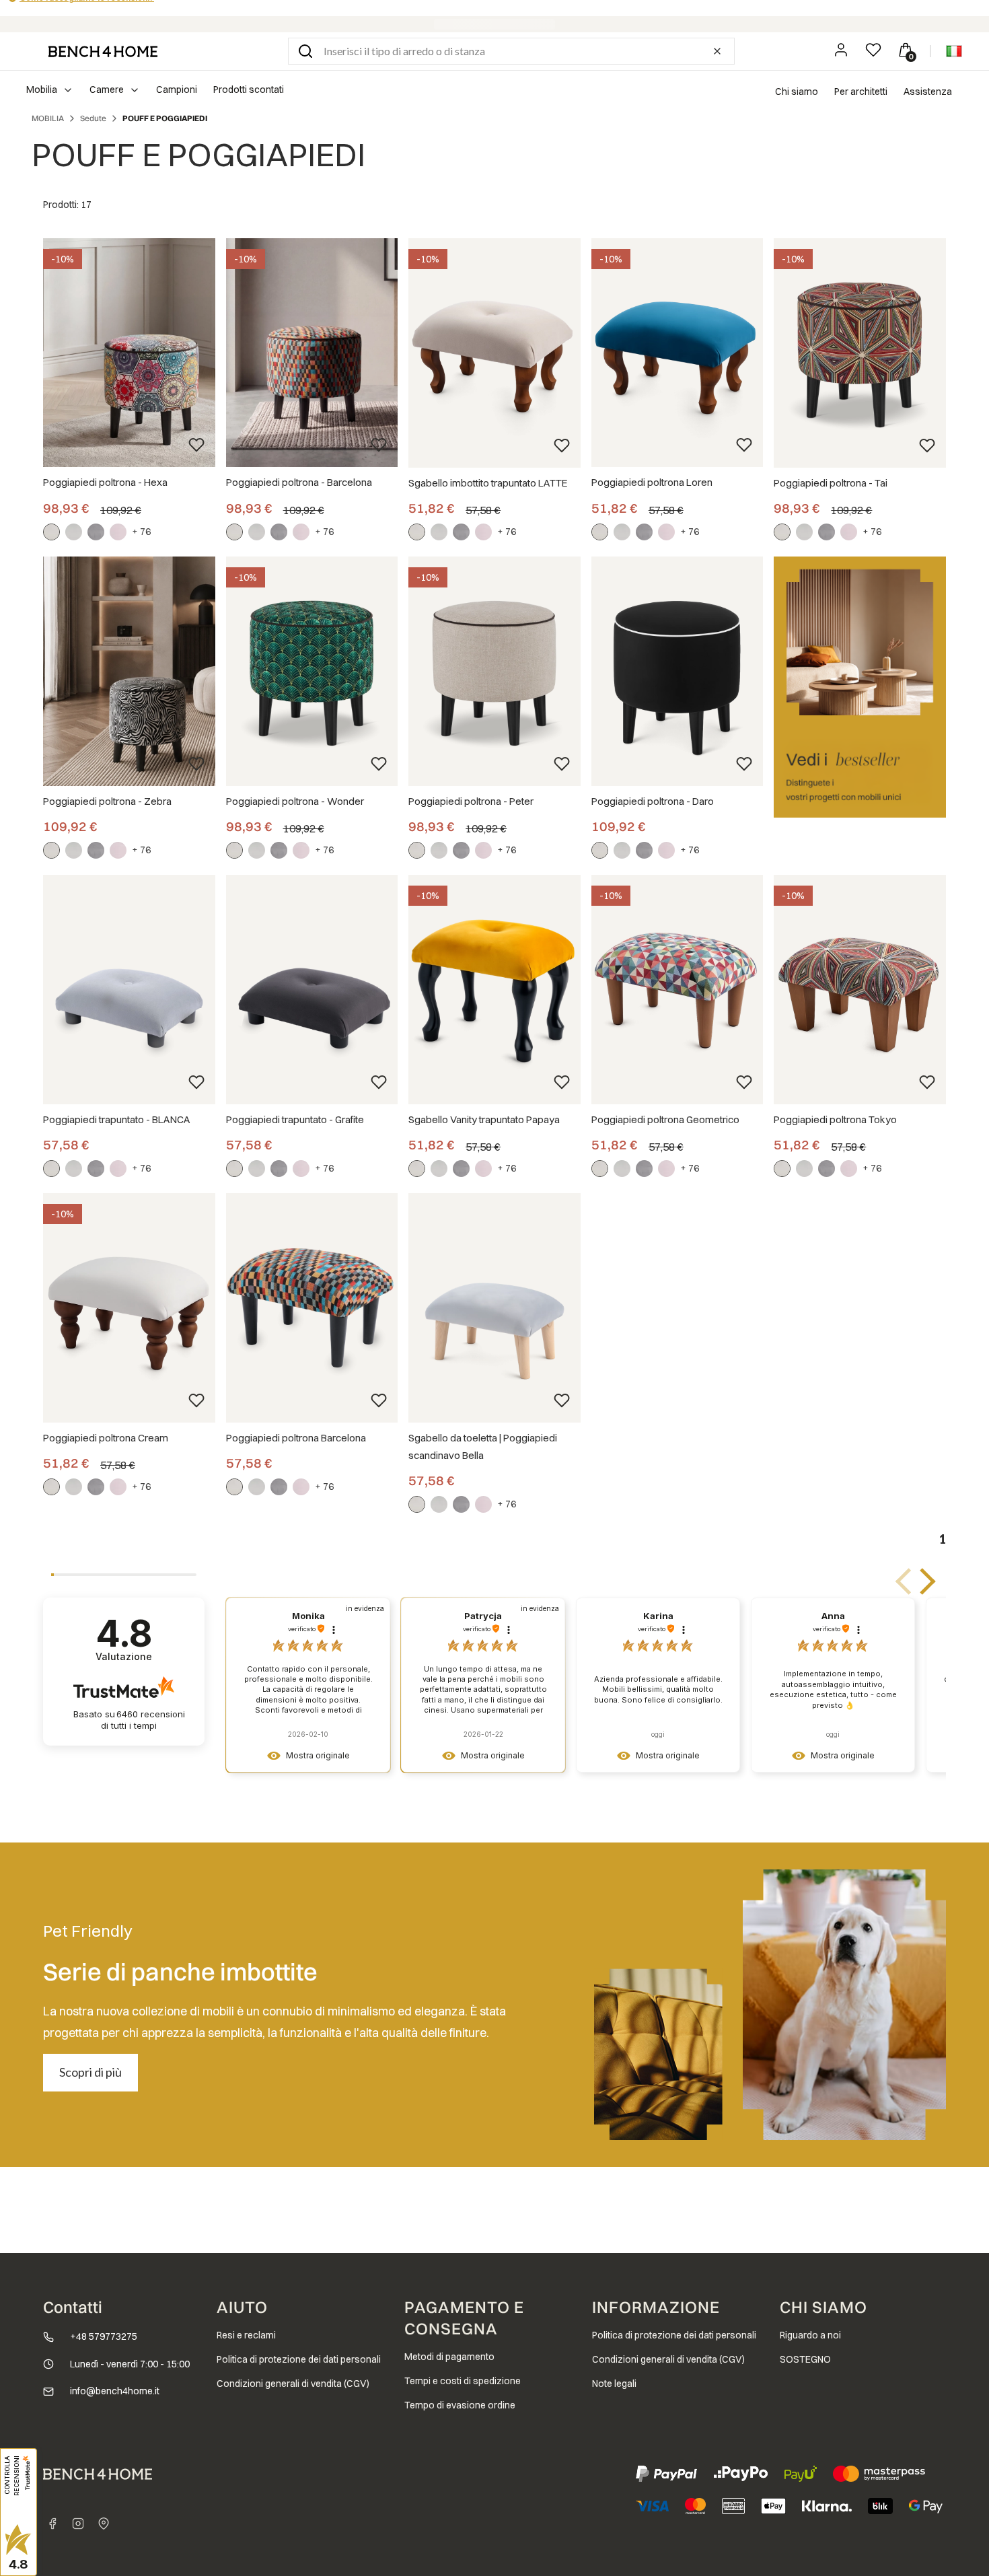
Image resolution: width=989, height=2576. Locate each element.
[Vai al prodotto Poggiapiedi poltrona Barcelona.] (312, 1308)
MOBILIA (48, 118)
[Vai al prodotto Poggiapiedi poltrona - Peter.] (494, 671)
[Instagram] (78, 2524)
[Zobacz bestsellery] (860, 687)
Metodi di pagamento (449, 2357)
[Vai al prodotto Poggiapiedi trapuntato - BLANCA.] (129, 990)
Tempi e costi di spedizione (463, 2381)
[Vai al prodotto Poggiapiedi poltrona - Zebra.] (129, 671)
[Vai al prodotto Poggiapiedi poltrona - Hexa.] (129, 353)
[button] (305, 51)
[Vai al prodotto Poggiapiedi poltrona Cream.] (129, 1308)
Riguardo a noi (810, 2335)
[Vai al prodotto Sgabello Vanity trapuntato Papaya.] (494, 990)
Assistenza (928, 92)
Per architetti (861, 92)
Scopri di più (90, 2072)
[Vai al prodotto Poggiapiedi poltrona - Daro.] (677, 671)
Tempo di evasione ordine (460, 2405)
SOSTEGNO (805, 2359)
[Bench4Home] (104, 2524)
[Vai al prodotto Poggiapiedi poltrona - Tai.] (860, 353)
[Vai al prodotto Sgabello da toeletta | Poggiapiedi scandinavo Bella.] (494, 1308)
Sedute (93, 118)
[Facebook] (52, 2524)
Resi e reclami (246, 2335)
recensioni (143, 1720)
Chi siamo (797, 92)
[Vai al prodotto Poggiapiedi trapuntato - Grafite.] (312, 990)
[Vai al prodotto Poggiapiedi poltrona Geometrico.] (677, 990)
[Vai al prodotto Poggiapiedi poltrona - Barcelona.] (312, 353)
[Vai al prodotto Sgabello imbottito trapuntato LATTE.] (494, 353)
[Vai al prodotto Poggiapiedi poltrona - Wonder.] (312, 671)
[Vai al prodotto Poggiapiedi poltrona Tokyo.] (860, 990)
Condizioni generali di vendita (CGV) (293, 2384)
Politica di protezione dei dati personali (299, 2359)
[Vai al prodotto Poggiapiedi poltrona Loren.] (677, 353)
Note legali (614, 2384)
